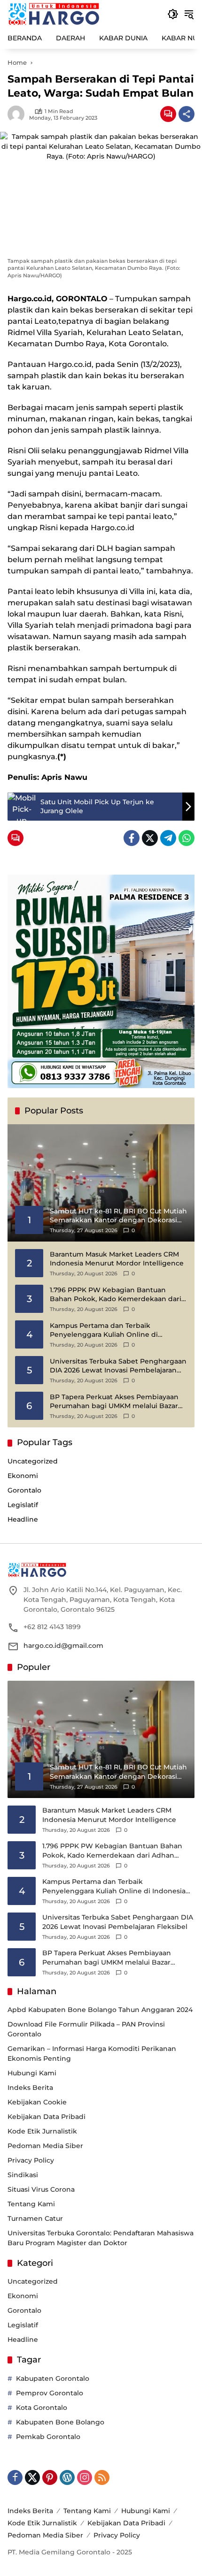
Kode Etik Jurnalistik (42, 2131)
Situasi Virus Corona (41, 2189)
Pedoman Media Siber (45, 2146)
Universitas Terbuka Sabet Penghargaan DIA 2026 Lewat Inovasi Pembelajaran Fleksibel (118, 1366)
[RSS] (102, 2477)
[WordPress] (67, 2477)
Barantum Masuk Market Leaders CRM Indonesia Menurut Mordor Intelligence (117, 1259)
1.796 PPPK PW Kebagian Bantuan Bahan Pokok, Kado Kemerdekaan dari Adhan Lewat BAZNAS (116, 1295)
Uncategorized (33, 1461)
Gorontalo (24, 1490)
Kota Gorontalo (42, 2408)
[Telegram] (168, 838)
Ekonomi (23, 1476)
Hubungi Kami (32, 2073)
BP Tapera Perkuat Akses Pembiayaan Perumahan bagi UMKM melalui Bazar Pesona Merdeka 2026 (114, 1402)
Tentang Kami (31, 2204)
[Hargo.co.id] (54, 14)
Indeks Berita (30, 2088)
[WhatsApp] (186, 838)
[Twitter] (150, 838)
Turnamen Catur (35, 2218)
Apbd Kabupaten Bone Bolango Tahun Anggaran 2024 (100, 2010)
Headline (23, 1519)
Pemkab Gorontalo (48, 2437)
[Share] (186, 114)
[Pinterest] (50, 2477)
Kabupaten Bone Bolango (60, 2422)
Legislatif (23, 1505)
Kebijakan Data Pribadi (47, 2117)
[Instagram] (85, 2477)
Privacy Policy (31, 2160)
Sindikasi (23, 2175)
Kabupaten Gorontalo (53, 2378)
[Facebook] (132, 838)
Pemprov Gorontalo (50, 2393)
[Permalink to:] (18, 114)
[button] (173, 14)
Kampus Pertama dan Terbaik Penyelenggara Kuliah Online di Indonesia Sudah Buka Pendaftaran (110, 1330)
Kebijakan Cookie (37, 2102)
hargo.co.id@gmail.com (63, 1646)
